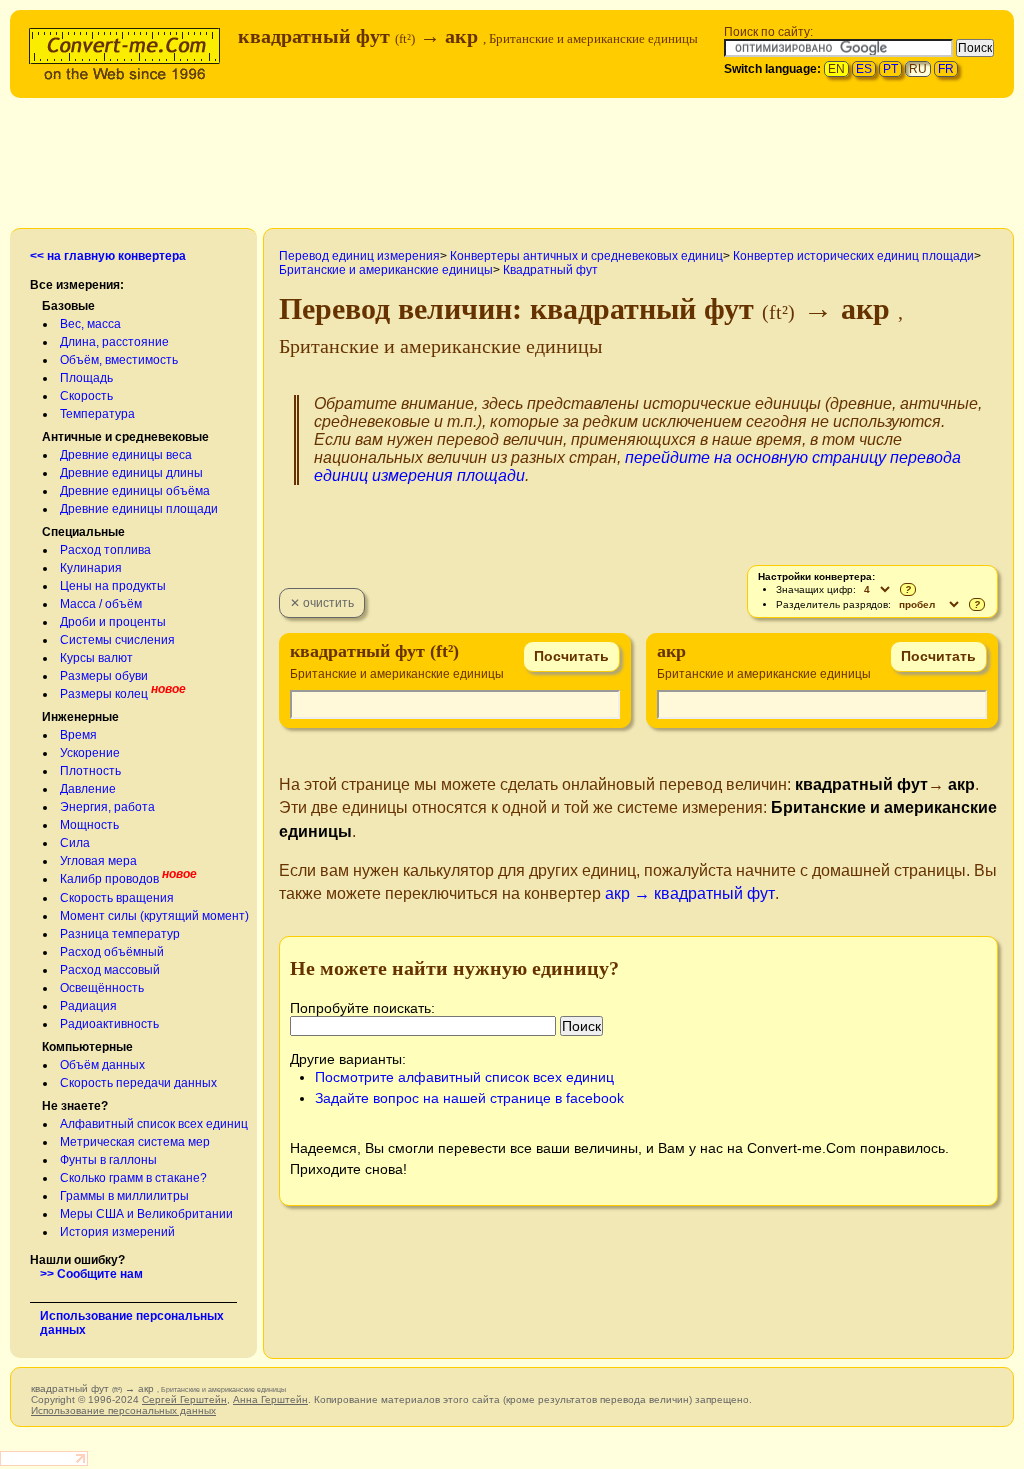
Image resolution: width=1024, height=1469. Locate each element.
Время (78, 735)
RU (918, 69)
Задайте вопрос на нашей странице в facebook (469, 1098)
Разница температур (120, 934)
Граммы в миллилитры (124, 1196)
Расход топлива (105, 550)
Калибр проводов (109, 879)
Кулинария (91, 568)
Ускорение (90, 753)
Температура (97, 414)
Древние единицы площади (139, 509)
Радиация (88, 1006)
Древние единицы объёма (135, 491)
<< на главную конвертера (108, 256)
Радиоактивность (109, 1024)
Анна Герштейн (270, 1399)
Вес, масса (90, 324)
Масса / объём (101, 604)
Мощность (89, 825)
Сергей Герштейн (184, 1399)
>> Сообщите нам (91, 1274)
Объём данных (102, 1065)
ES (864, 69)
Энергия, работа (107, 807)
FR (946, 69)
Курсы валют (96, 658)
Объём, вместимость (119, 360)
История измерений (117, 1232)
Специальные (83, 532)
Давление (88, 789)
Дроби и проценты (113, 622)
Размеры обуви (104, 676)
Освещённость (102, 988)
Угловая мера (98, 861)
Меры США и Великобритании (146, 1214)
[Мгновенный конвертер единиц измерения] (129, 51)
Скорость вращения (117, 898)
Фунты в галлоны (108, 1160)
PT (890, 69)
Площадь (86, 378)
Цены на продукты (113, 586)
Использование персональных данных (123, 1410)
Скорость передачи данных (138, 1083)
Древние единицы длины (131, 473)
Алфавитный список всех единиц (154, 1124)
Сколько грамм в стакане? (133, 1178)
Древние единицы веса (126, 455)
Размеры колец (104, 694)
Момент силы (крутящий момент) (154, 916)
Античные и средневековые (125, 437)
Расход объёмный (112, 952)
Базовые (68, 306)
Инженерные (80, 717)
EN (836, 69)
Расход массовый (110, 970)
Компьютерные (87, 1047)
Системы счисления (117, 640)
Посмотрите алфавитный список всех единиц (464, 1077)
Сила (75, 843)
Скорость (86, 396)
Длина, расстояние (114, 342)
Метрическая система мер (135, 1142)
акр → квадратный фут (690, 893)
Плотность (90, 771)
